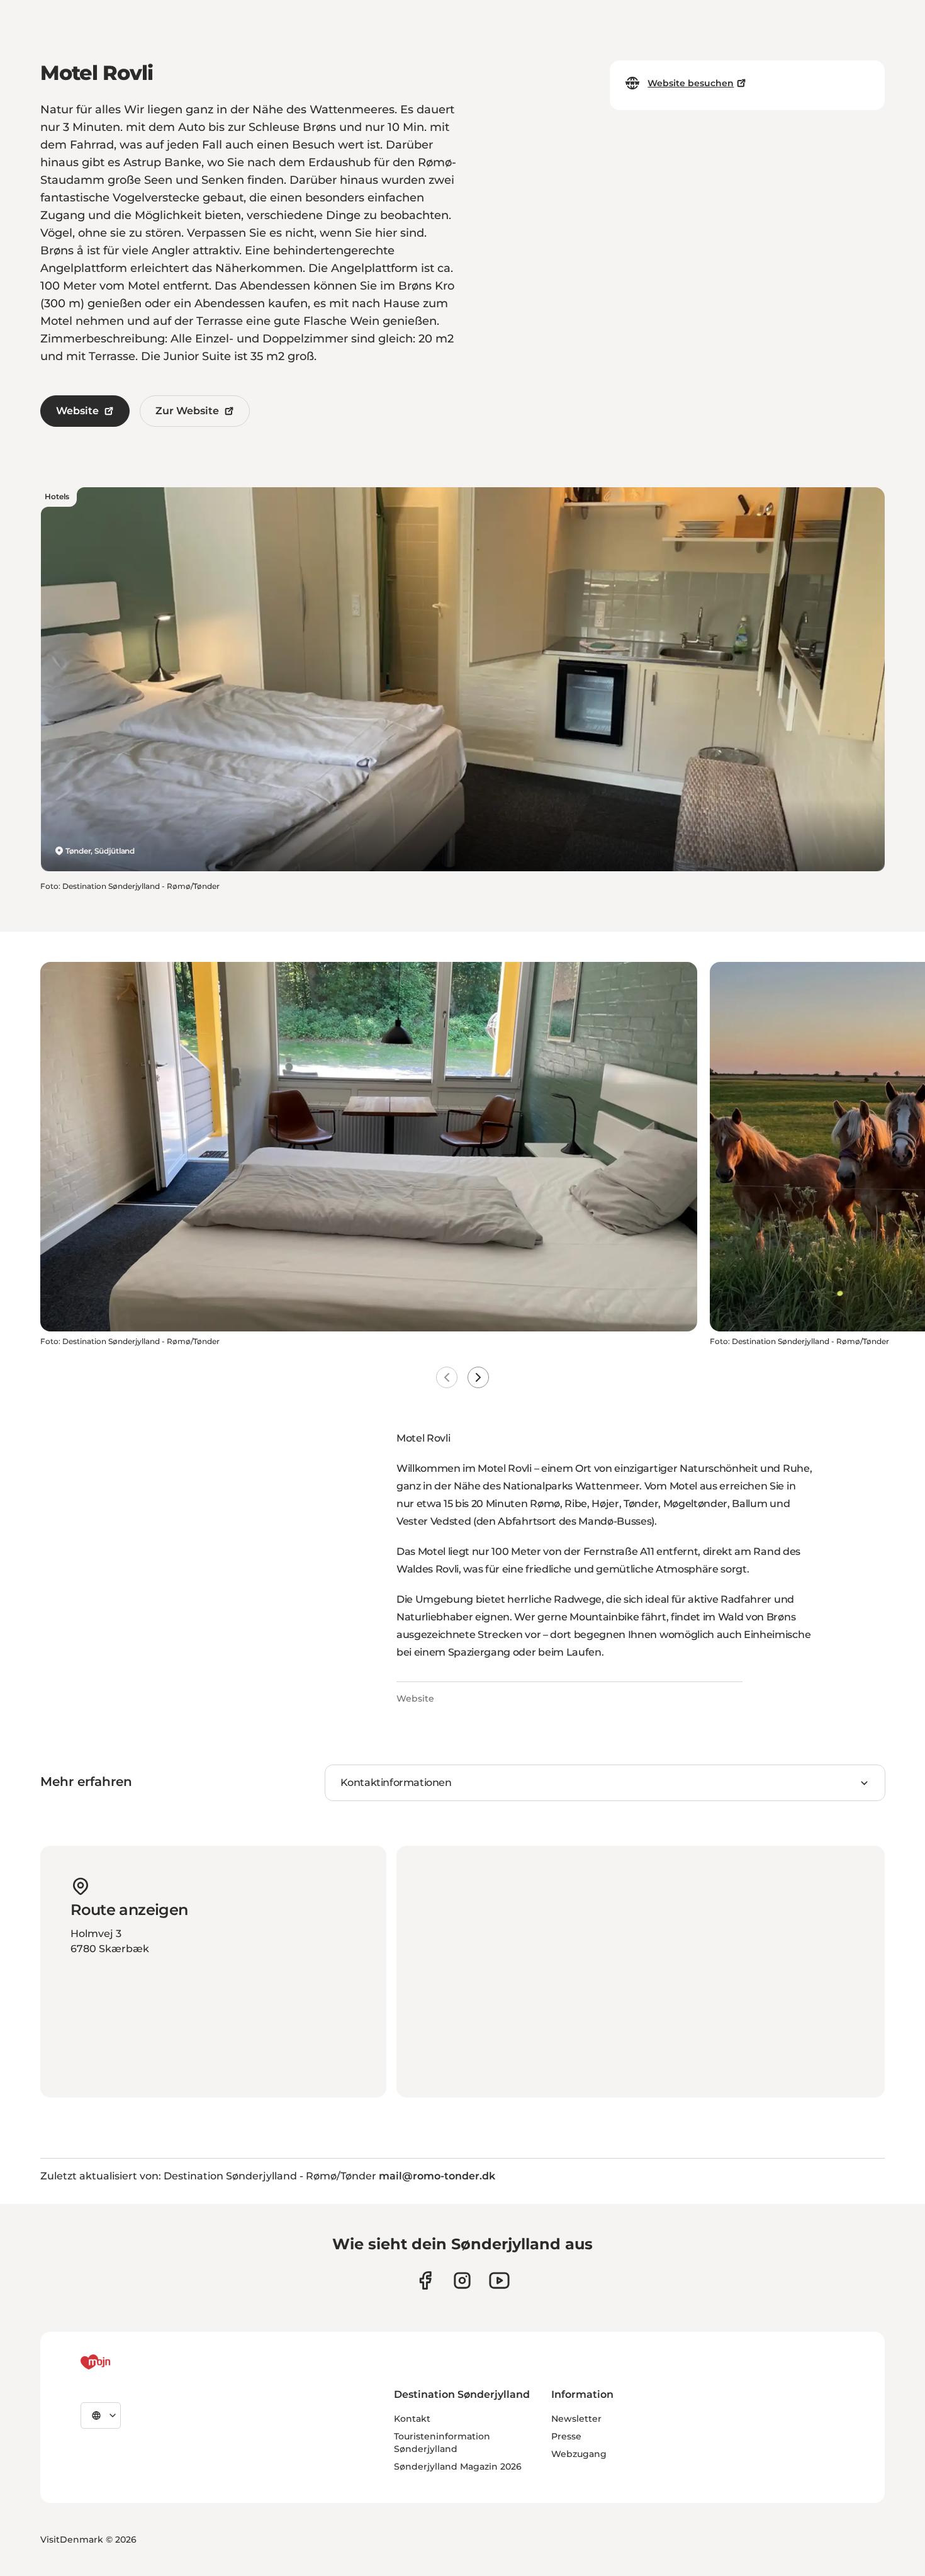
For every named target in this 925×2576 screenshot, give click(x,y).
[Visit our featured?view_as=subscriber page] (499, 2280)
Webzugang (579, 2454)
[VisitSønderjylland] (119, 2362)
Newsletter (576, 2419)
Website (77, 411)
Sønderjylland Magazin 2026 (458, 2466)
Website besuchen (691, 83)
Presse (566, 2436)
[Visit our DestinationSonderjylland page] (425, 2280)
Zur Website (187, 411)
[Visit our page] (462, 2280)
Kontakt (412, 2419)
